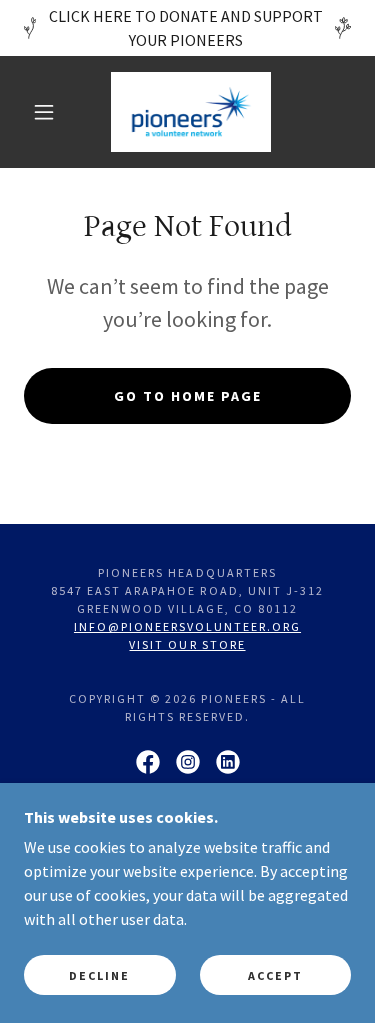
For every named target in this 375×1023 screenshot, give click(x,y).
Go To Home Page (188, 396)
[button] (44, 112)
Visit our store (187, 644)
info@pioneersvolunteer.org (187, 626)
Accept (275, 975)
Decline (99, 975)
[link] (191, 112)
